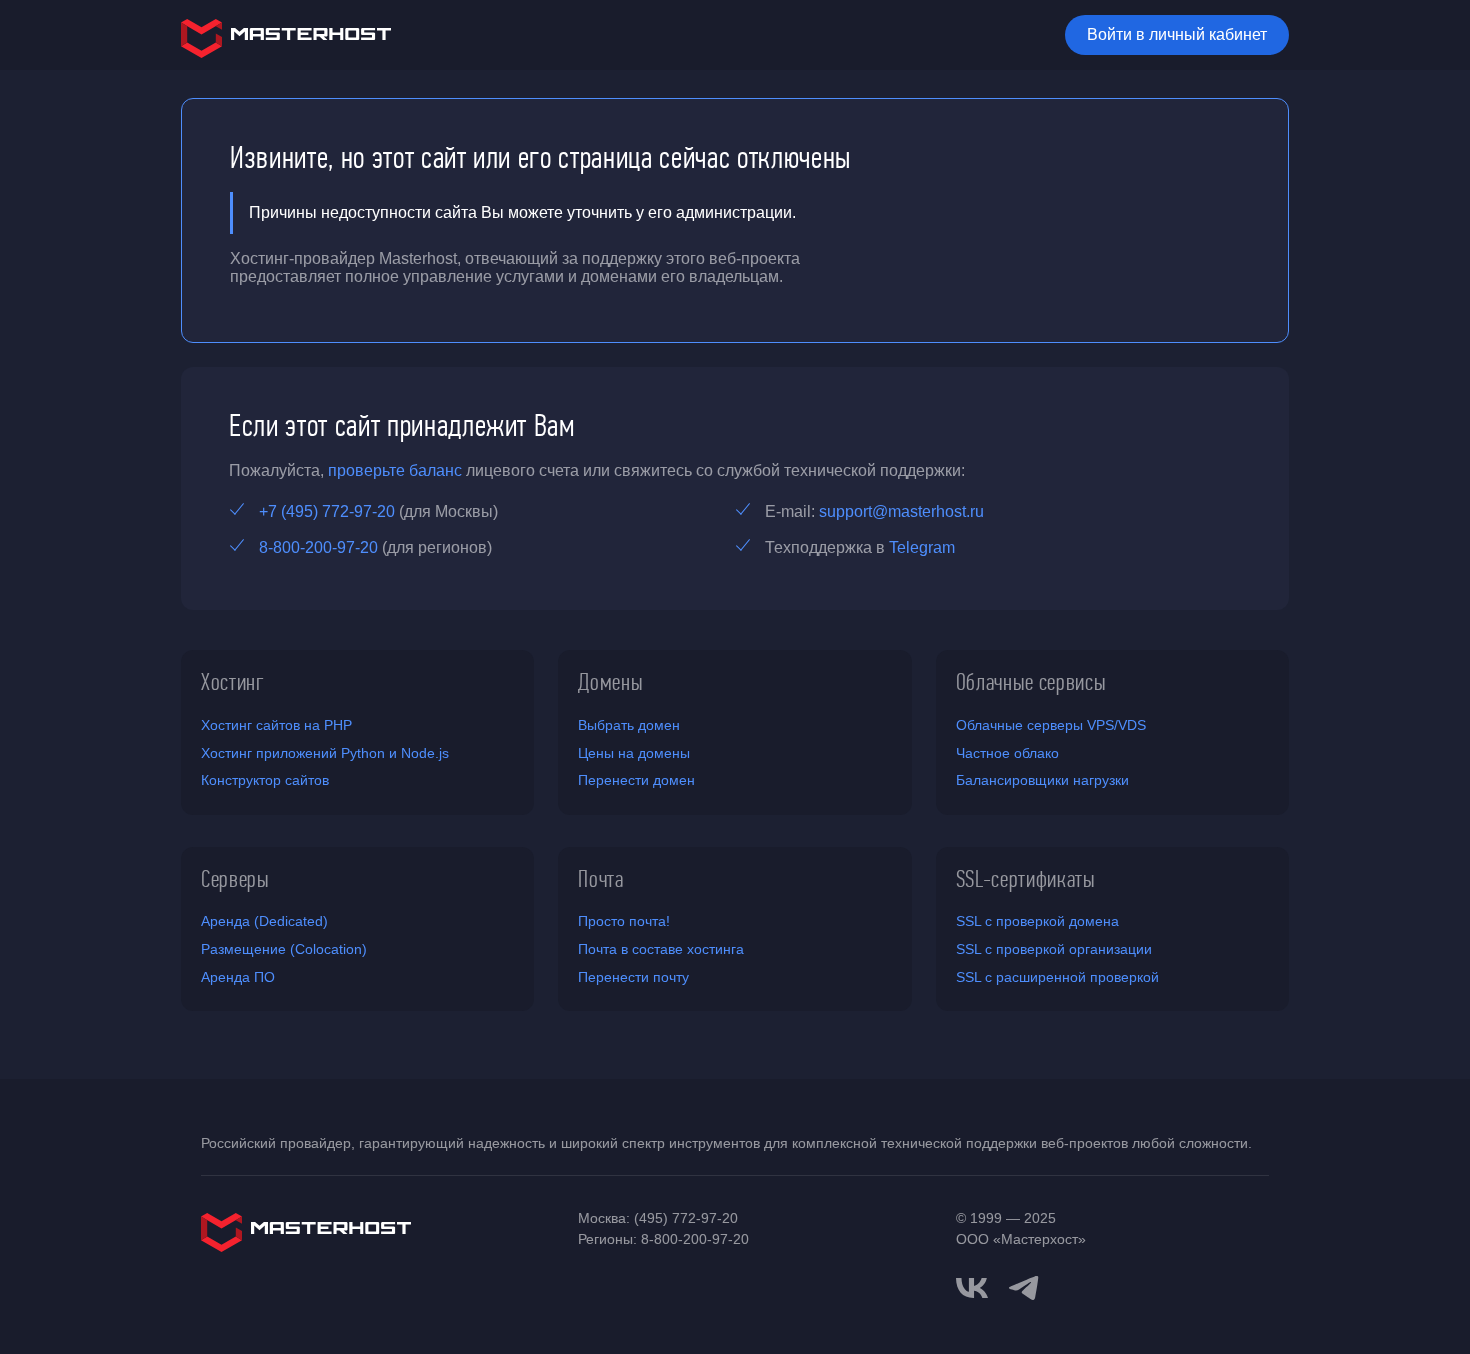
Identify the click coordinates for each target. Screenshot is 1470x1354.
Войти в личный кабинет (1177, 34)
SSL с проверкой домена (1037, 921)
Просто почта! (624, 921)
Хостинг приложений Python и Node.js (325, 753)
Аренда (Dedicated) (264, 921)
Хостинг (233, 682)
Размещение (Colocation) (284, 949)
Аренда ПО (238, 977)
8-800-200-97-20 (318, 547)
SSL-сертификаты (1026, 879)
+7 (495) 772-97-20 (327, 511)
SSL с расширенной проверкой (1057, 977)
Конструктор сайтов (265, 780)
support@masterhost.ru (901, 511)
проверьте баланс (395, 470)
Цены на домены (634, 753)
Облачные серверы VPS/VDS (1051, 725)
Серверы (235, 879)
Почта (600, 879)
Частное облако (1007, 753)
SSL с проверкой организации (1054, 949)
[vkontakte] (972, 1288)
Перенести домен (636, 780)
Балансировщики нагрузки (1042, 780)
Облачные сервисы (1031, 682)
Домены (610, 682)
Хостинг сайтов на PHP (276, 725)
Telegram (922, 547)
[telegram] (1024, 1286)
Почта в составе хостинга (661, 949)
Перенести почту (633, 977)
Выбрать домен (629, 725)
